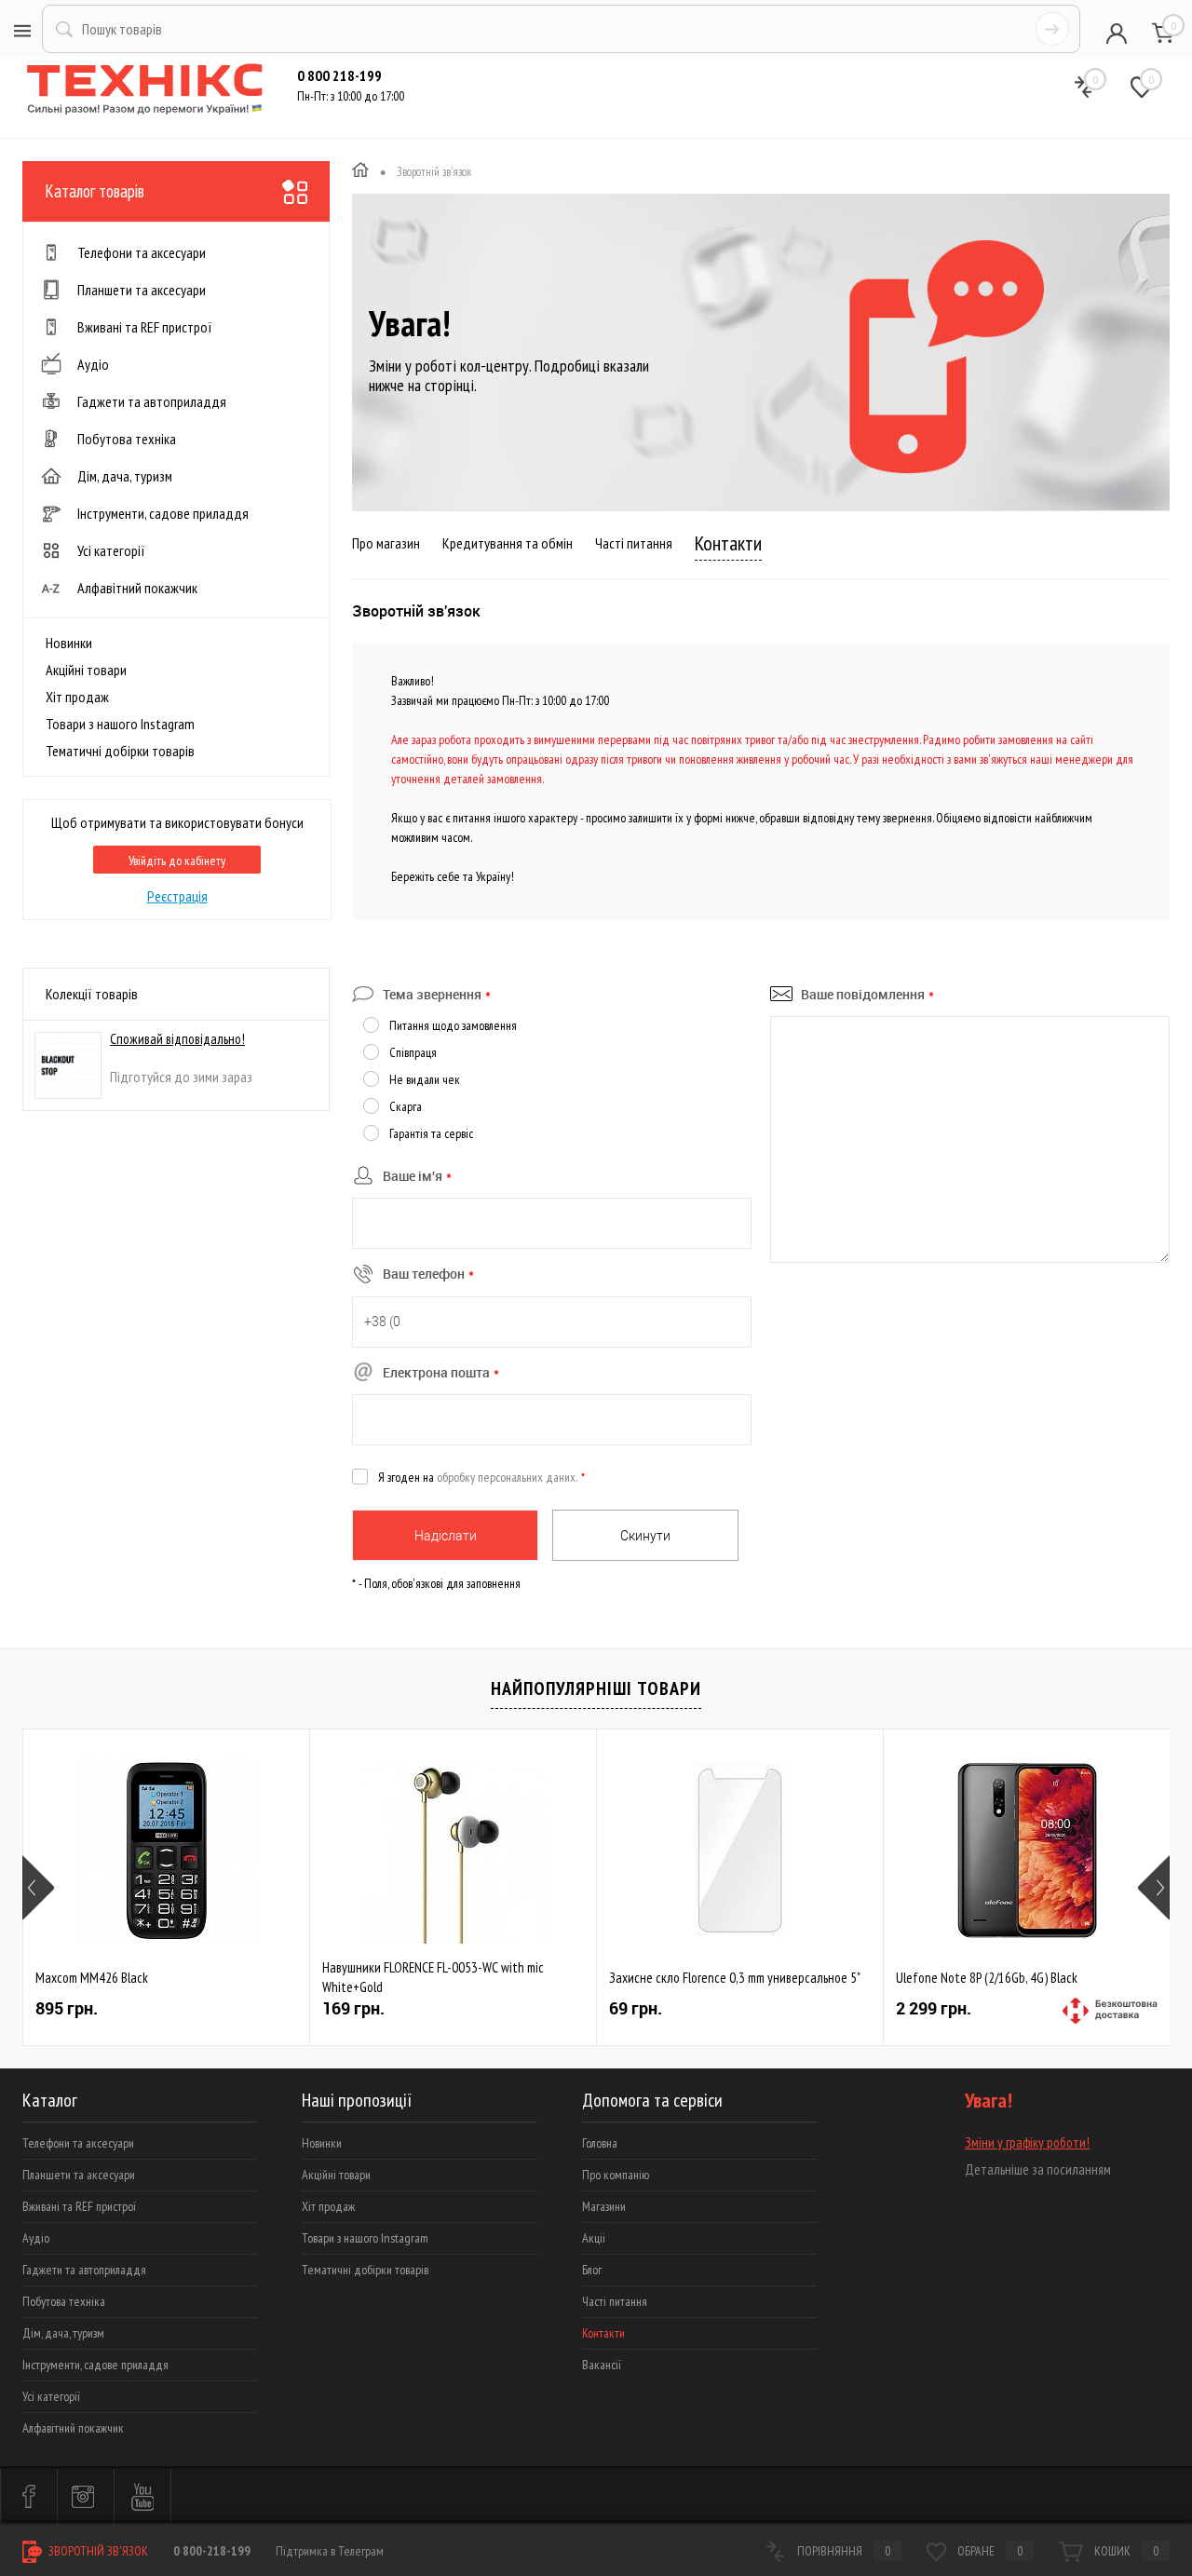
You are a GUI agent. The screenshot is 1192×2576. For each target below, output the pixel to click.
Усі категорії (51, 2396)
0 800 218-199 (339, 75)
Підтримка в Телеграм (330, 2551)
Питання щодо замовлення (453, 1025)
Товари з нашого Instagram (120, 724)
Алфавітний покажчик (73, 2428)
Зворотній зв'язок (97, 2551)
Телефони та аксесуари (78, 2143)
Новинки (69, 643)
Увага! (409, 323)
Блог (592, 2270)
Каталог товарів (95, 191)
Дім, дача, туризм (63, 2333)
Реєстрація (177, 896)
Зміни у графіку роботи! (1027, 2142)
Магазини (604, 2206)
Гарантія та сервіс (431, 1133)
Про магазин (386, 543)
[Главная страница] (360, 172)
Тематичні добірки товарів (120, 751)
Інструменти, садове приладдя (95, 2365)
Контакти (728, 543)
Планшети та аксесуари (79, 2175)
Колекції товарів (92, 994)
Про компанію (616, 2175)
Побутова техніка (64, 2301)
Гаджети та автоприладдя (84, 2270)
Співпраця (413, 1052)
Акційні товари (86, 670)
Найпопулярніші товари (596, 1688)
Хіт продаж (77, 697)
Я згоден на (481, 1477)
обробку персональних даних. (507, 1477)
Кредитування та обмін (508, 543)
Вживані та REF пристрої (79, 2206)
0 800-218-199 (212, 2551)
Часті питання (634, 543)
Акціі (594, 2238)
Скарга (406, 1106)
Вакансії (602, 2365)
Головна (600, 2143)
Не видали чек (425, 1079)
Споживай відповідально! (177, 1039)
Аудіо (36, 2238)
